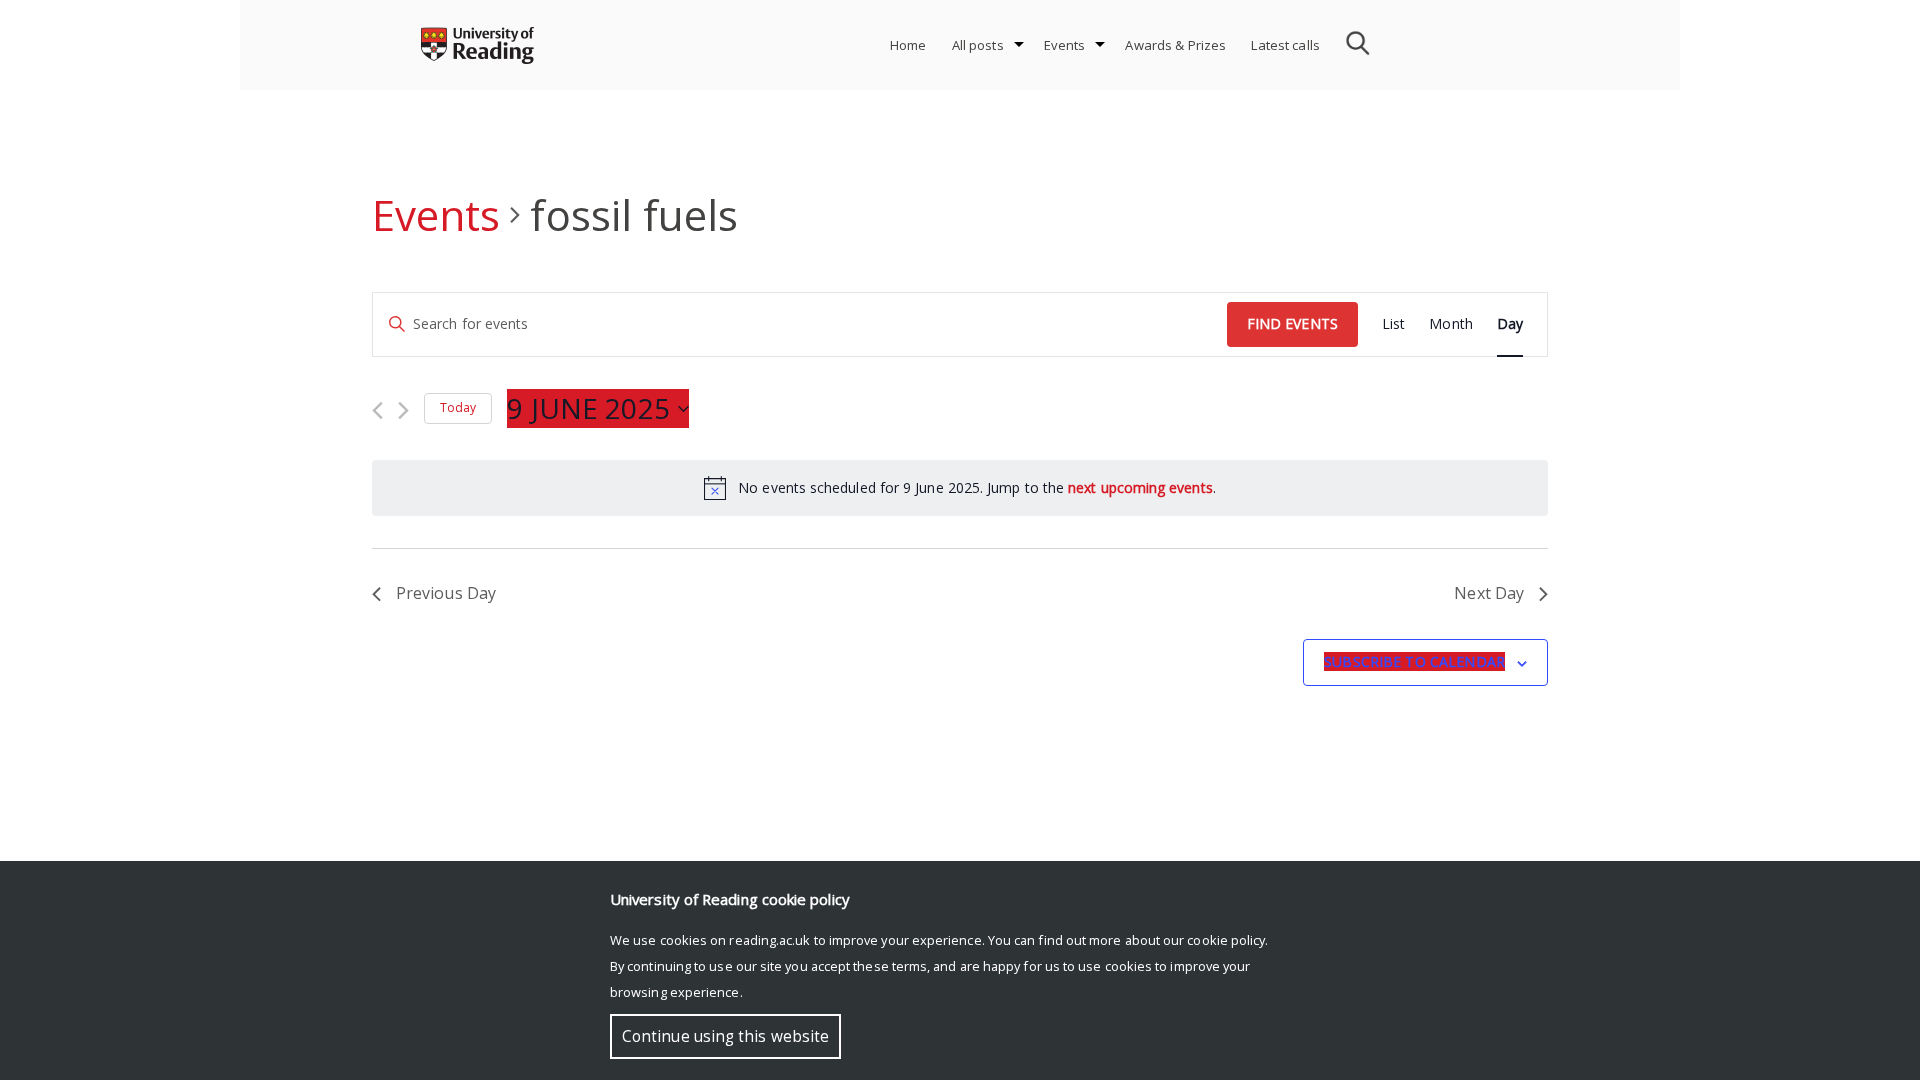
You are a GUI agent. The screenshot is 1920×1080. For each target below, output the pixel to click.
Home (908, 45)
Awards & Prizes (1175, 45)
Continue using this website (725, 1036)
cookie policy (1226, 940)
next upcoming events (1140, 487)
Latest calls (1285, 45)
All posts (978, 45)
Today (458, 407)
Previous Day (446, 593)
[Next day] (403, 410)
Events (1065, 45)
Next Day (1489, 593)
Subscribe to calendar (1414, 661)
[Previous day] (377, 410)
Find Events (1292, 323)
